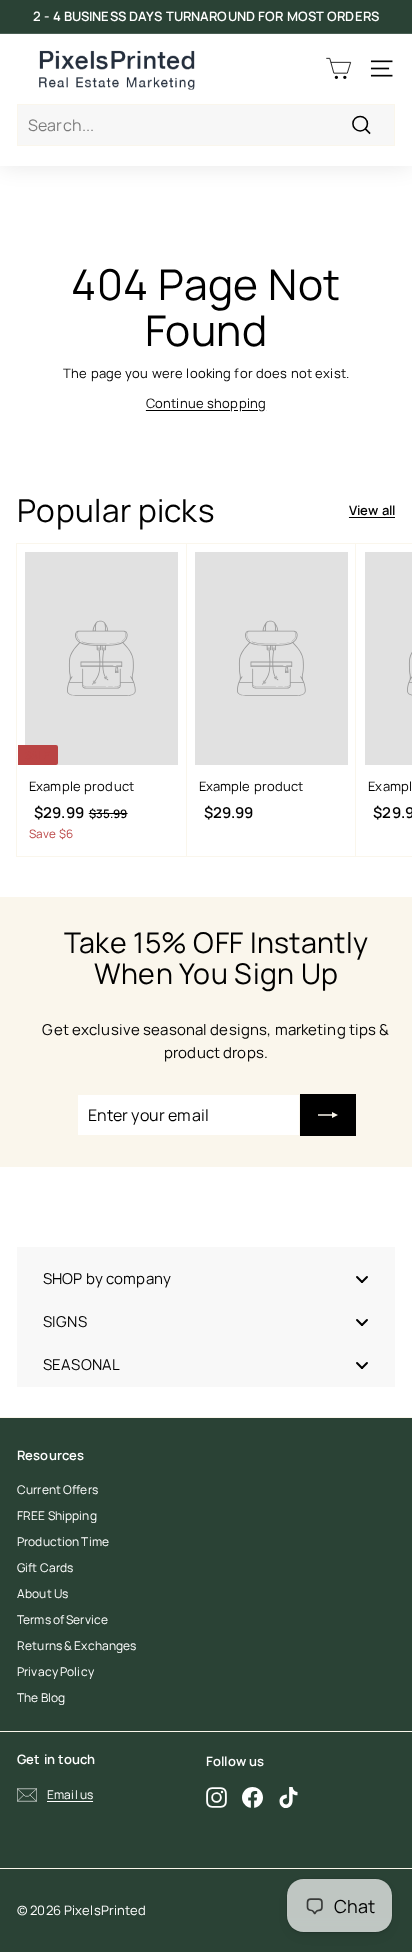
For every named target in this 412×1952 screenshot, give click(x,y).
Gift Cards (45, 1567)
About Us (42, 1593)
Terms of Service (62, 1619)
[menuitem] (206, 1278)
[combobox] (206, 125)
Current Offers (57, 1489)
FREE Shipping (57, 1515)
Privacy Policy (55, 1671)
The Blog (41, 1697)
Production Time (63, 1541)
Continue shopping (206, 403)
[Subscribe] (328, 1115)
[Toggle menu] (362, 1278)
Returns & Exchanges (76, 1645)
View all (372, 510)
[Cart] (338, 68)
